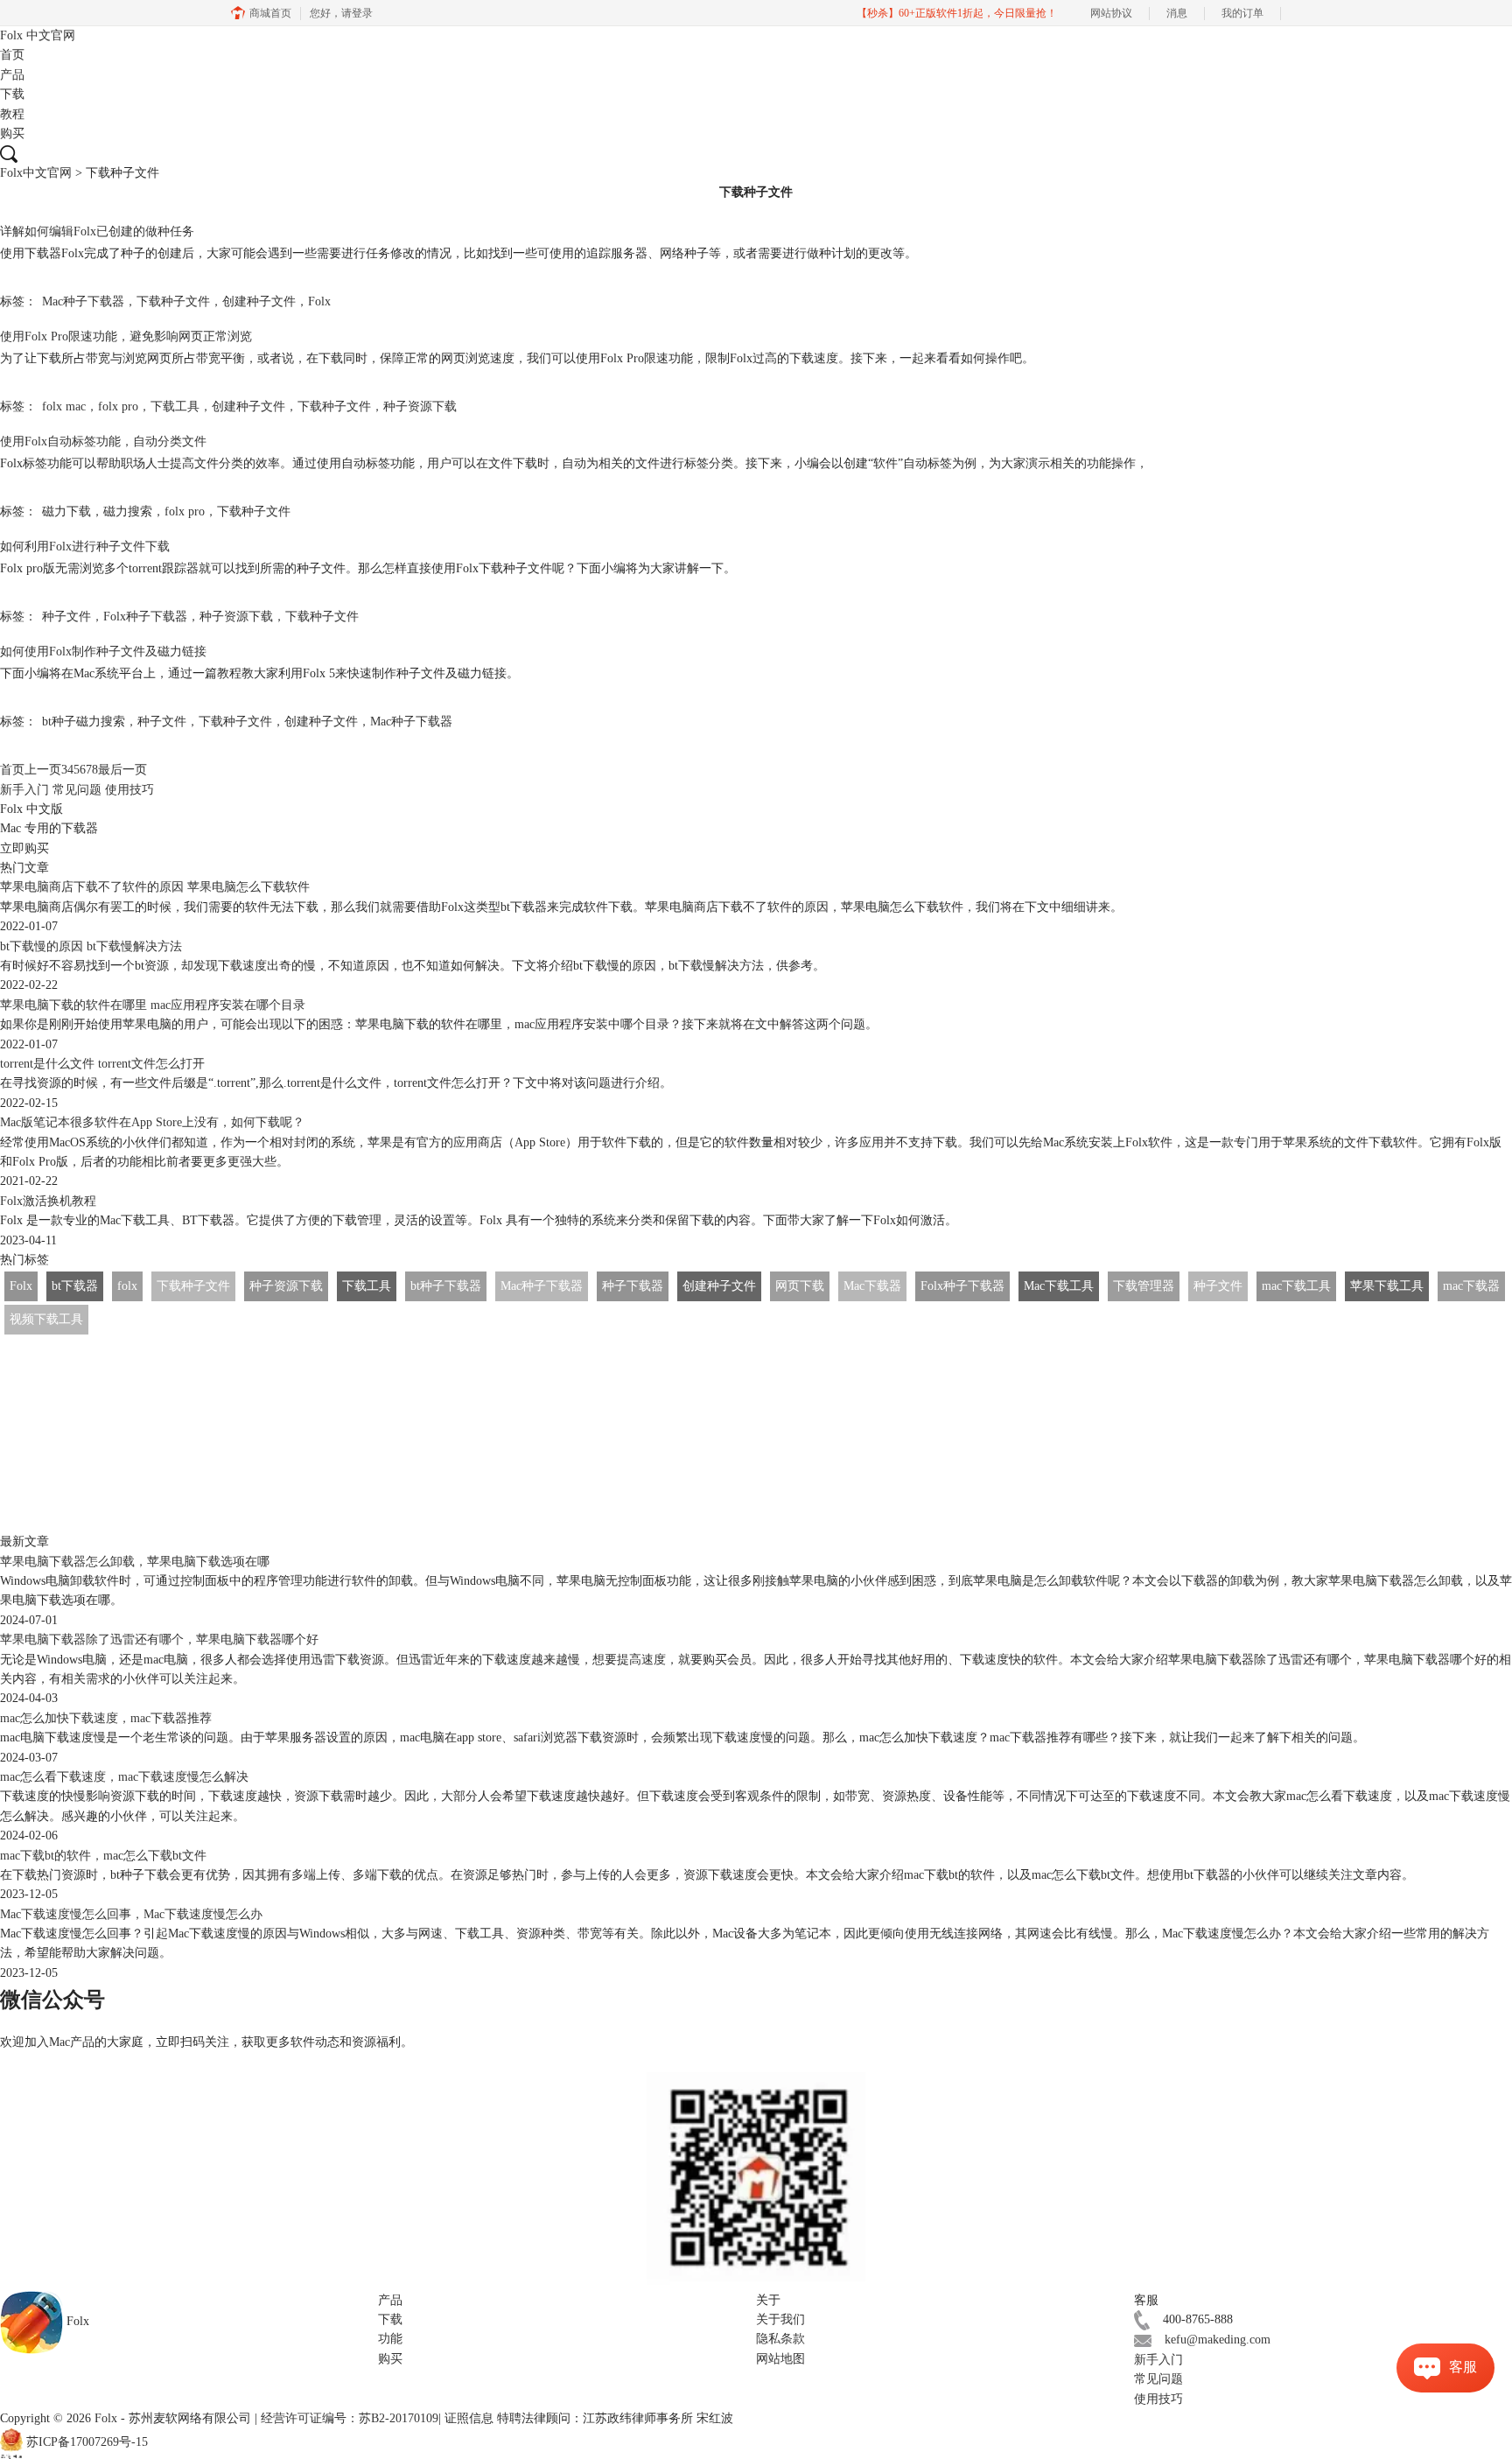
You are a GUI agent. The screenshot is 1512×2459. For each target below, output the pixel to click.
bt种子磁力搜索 (84, 722)
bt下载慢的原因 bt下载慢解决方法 (91, 946)
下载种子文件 (173, 301)
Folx (38, 35)
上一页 (43, 770)
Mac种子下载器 (83, 301)
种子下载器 (633, 1286)
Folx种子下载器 (145, 617)
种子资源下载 (420, 406)
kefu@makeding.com (1218, 2340)
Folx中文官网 (36, 173)
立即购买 (24, 848)
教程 (12, 114)
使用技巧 (129, 790)
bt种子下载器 (446, 1286)
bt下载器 (75, 1286)
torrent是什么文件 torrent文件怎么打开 (102, 1064)
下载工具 (175, 406)
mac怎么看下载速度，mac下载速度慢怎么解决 (124, 1777)
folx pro (118, 406)
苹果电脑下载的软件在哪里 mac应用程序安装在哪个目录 (153, 1005)
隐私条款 (780, 2339)
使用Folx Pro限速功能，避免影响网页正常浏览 (126, 336)
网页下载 (800, 1286)
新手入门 (24, 790)
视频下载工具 (46, 1319)
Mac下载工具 (1059, 1286)
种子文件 (66, 617)
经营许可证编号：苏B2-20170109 (350, 2418)
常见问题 (77, 790)
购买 (12, 133)
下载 (12, 94)
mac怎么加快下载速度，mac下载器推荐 (106, 1718)
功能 (390, 2339)
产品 (12, 75)
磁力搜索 (128, 511)
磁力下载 (66, 511)
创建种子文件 (259, 301)
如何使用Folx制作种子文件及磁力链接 (103, 652)
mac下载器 (1471, 1286)
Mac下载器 (872, 1286)
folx (127, 1286)
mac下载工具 (1296, 1286)
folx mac (64, 406)
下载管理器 (1144, 1286)
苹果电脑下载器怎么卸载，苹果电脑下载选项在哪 (135, 1562)
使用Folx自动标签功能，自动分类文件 (103, 441)
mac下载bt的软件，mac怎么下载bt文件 (103, 1856)
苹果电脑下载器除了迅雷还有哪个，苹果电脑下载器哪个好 (159, 1639)
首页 (12, 55)
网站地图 (780, 2359)
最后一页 (122, 770)
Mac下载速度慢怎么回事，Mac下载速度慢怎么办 (131, 1914)
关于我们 (780, 2319)
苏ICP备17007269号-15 (87, 2443)
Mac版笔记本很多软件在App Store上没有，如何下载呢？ (152, 1122)
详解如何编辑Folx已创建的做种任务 (97, 231)
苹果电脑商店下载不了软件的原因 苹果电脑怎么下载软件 (155, 887)
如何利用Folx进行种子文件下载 (85, 546)
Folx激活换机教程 (48, 1201)
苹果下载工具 (1387, 1286)
